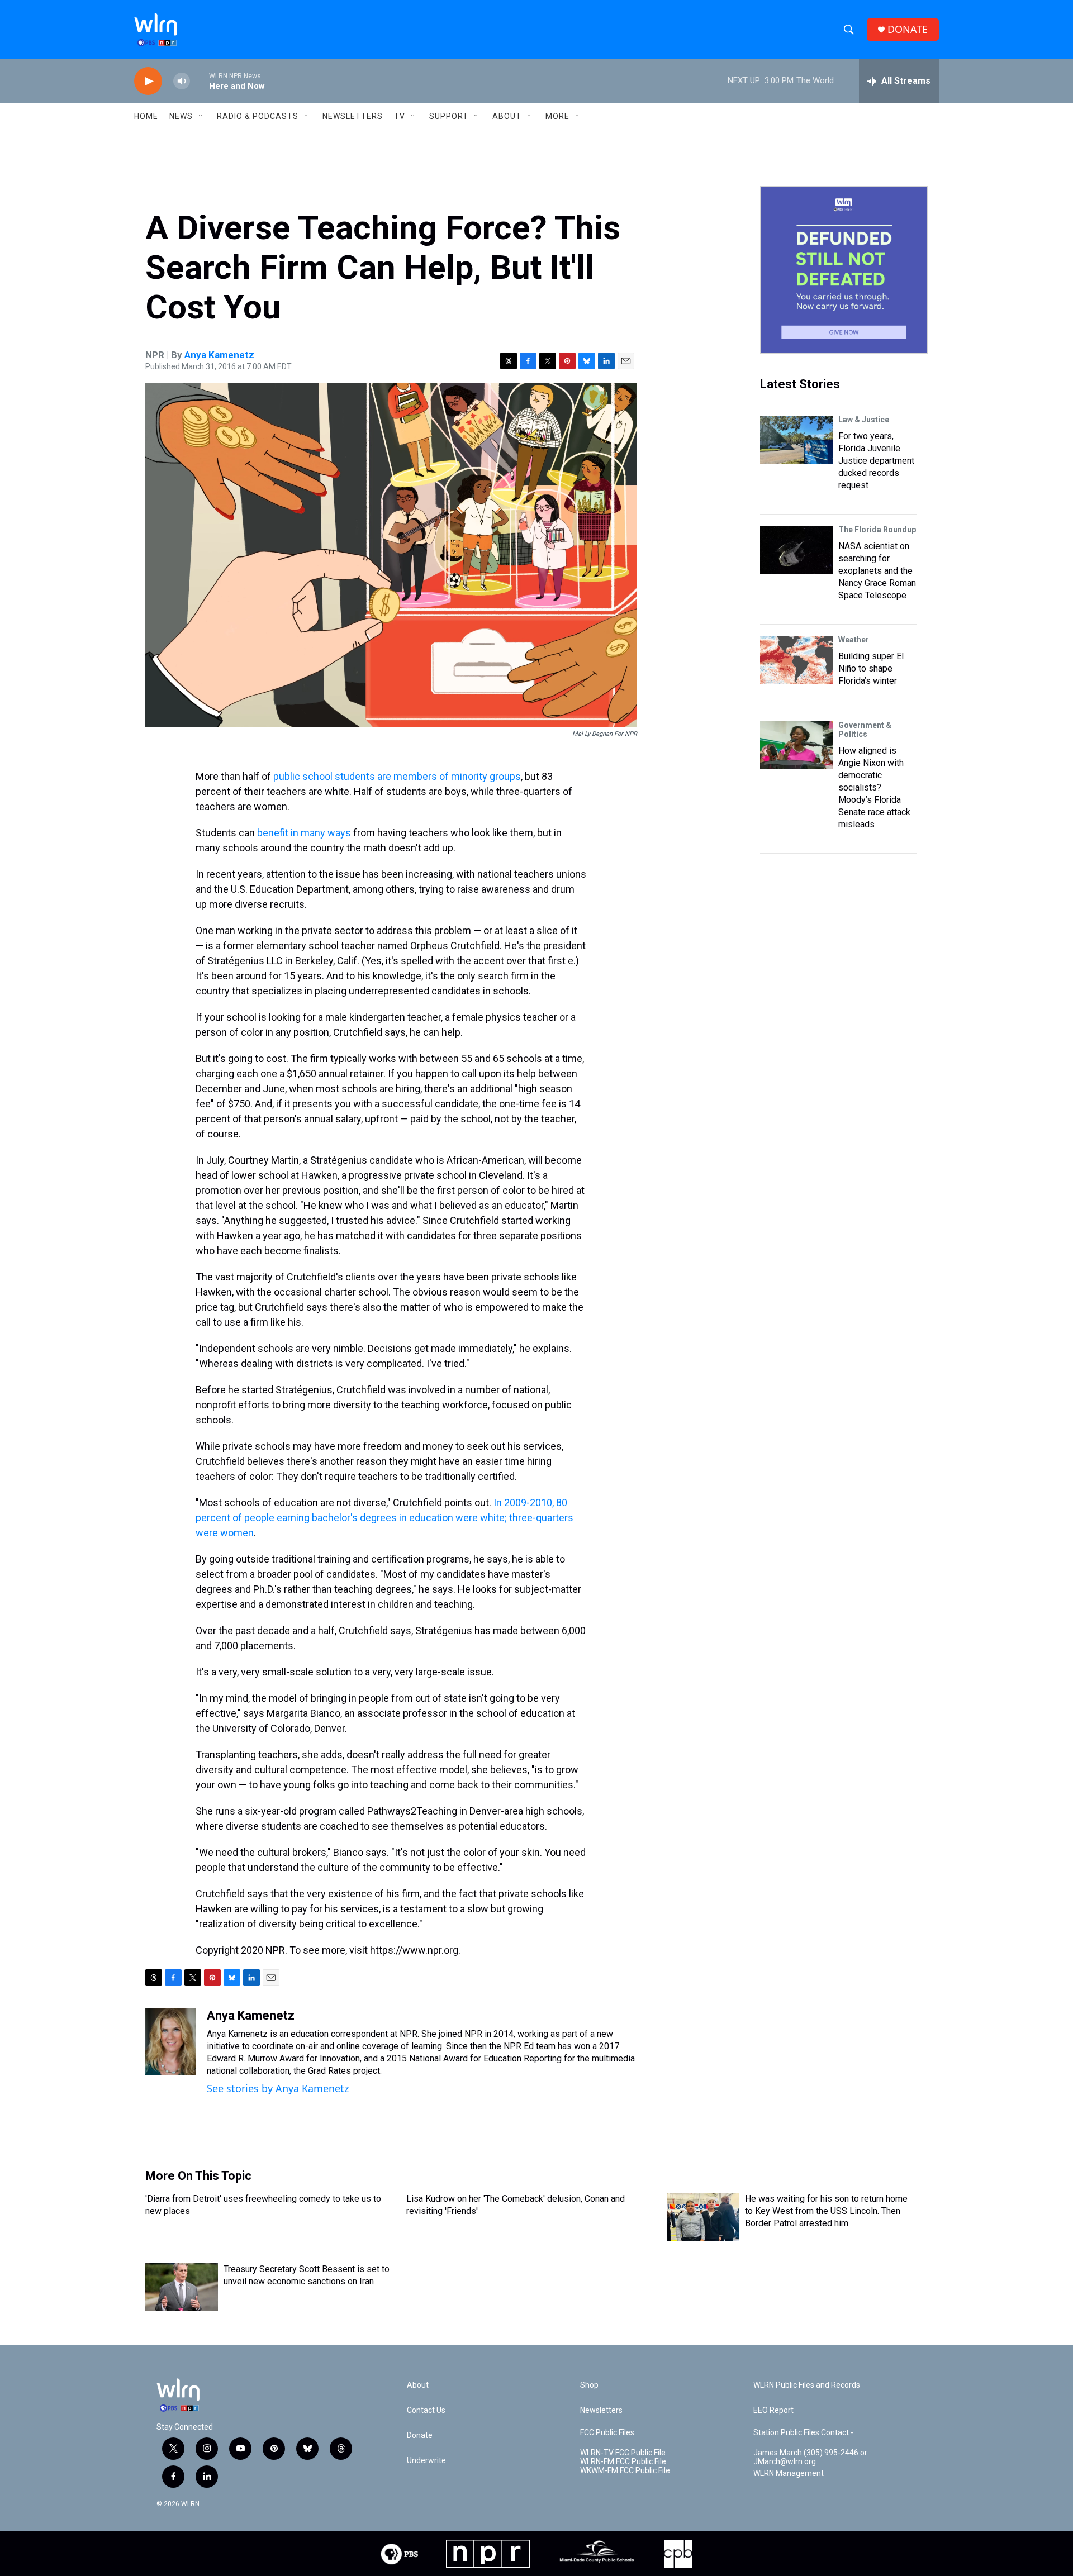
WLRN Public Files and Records (807, 2385)
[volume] (182, 81)
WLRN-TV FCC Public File (623, 2453)
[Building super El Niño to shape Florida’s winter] (796, 660)
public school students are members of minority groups (397, 776)
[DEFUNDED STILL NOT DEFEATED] (844, 270)
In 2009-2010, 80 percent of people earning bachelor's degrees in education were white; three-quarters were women (384, 1518)
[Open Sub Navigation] (201, 116)
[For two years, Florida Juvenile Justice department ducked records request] (796, 440)
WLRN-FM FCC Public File (623, 2462)
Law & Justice (864, 420)
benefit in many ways (304, 833)
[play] (148, 81)
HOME (146, 116)
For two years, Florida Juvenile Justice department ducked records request (876, 461)
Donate (420, 2435)
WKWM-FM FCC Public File (625, 2471)
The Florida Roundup (877, 530)
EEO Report (773, 2410)
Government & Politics (865, 730)
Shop (589, 2385)
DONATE (908, 29)
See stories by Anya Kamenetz (278, 2088)
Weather (854, 640)
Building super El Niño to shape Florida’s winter (871, 668)
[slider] (200, 81)
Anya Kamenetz (219, 355)
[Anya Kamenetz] (170, 2042)
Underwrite (426, 2461)
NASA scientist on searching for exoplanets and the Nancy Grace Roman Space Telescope (877, 571)
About (507, 116)
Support (449, 116)
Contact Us (426, 2410)
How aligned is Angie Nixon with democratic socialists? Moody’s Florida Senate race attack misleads (874, 787)
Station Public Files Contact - (803, 2433)
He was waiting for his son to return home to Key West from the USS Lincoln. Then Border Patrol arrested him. (826, 2211)
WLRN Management (789, 2473)
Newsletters (353, 116)
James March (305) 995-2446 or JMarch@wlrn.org (810, 2457)
